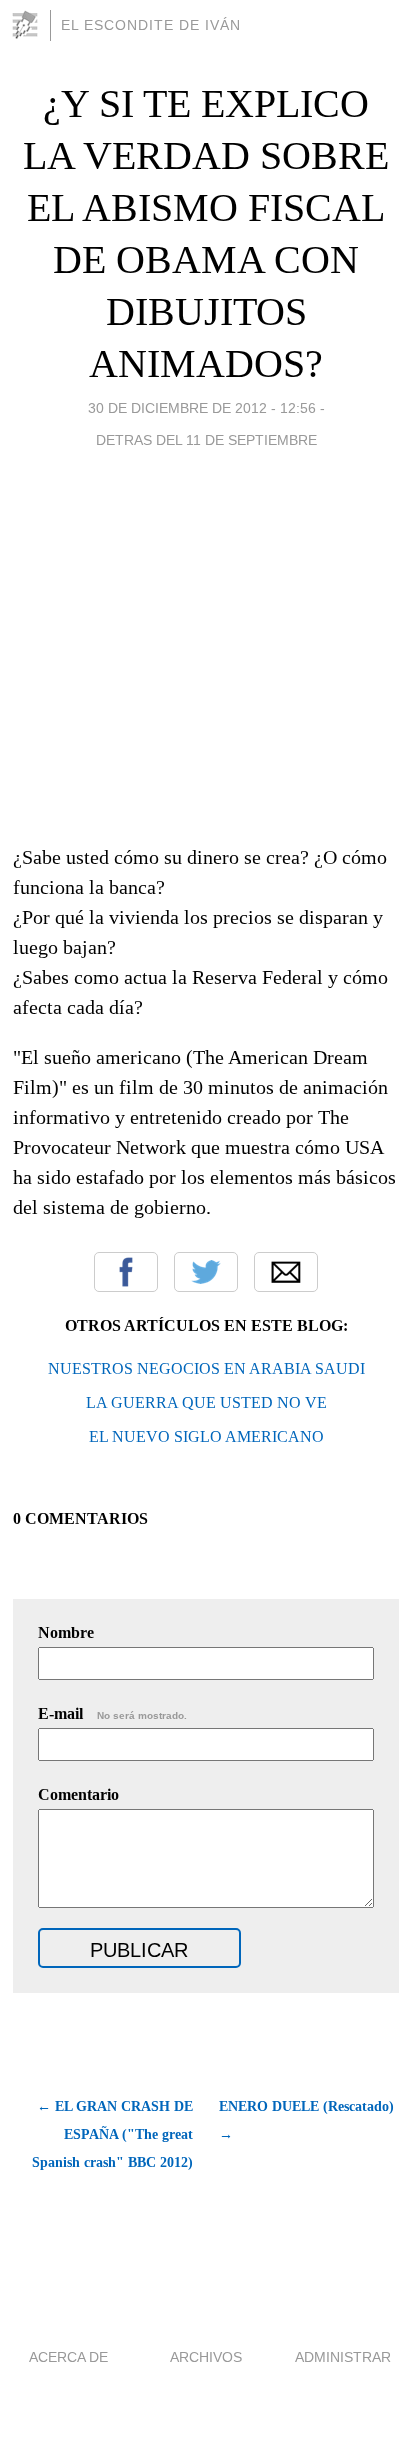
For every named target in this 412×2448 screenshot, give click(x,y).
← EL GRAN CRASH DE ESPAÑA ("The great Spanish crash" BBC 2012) (112, 2134)
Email (286, 1272)
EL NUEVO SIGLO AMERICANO (206, 1436)
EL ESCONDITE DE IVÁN (151, 25)
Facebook (126, 1272)
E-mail (112, 1713)
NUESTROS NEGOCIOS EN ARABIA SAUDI (206, 1368)
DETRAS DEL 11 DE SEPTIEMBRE (206, 440)
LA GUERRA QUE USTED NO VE (206, 1402)
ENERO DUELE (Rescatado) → (306, 2120)
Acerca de (68, 2357)
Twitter (206, 1272)
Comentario (78, 1794)
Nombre (66, 1632)
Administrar (343, 2357)
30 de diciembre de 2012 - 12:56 (202, 408)
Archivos (206, 2357)
